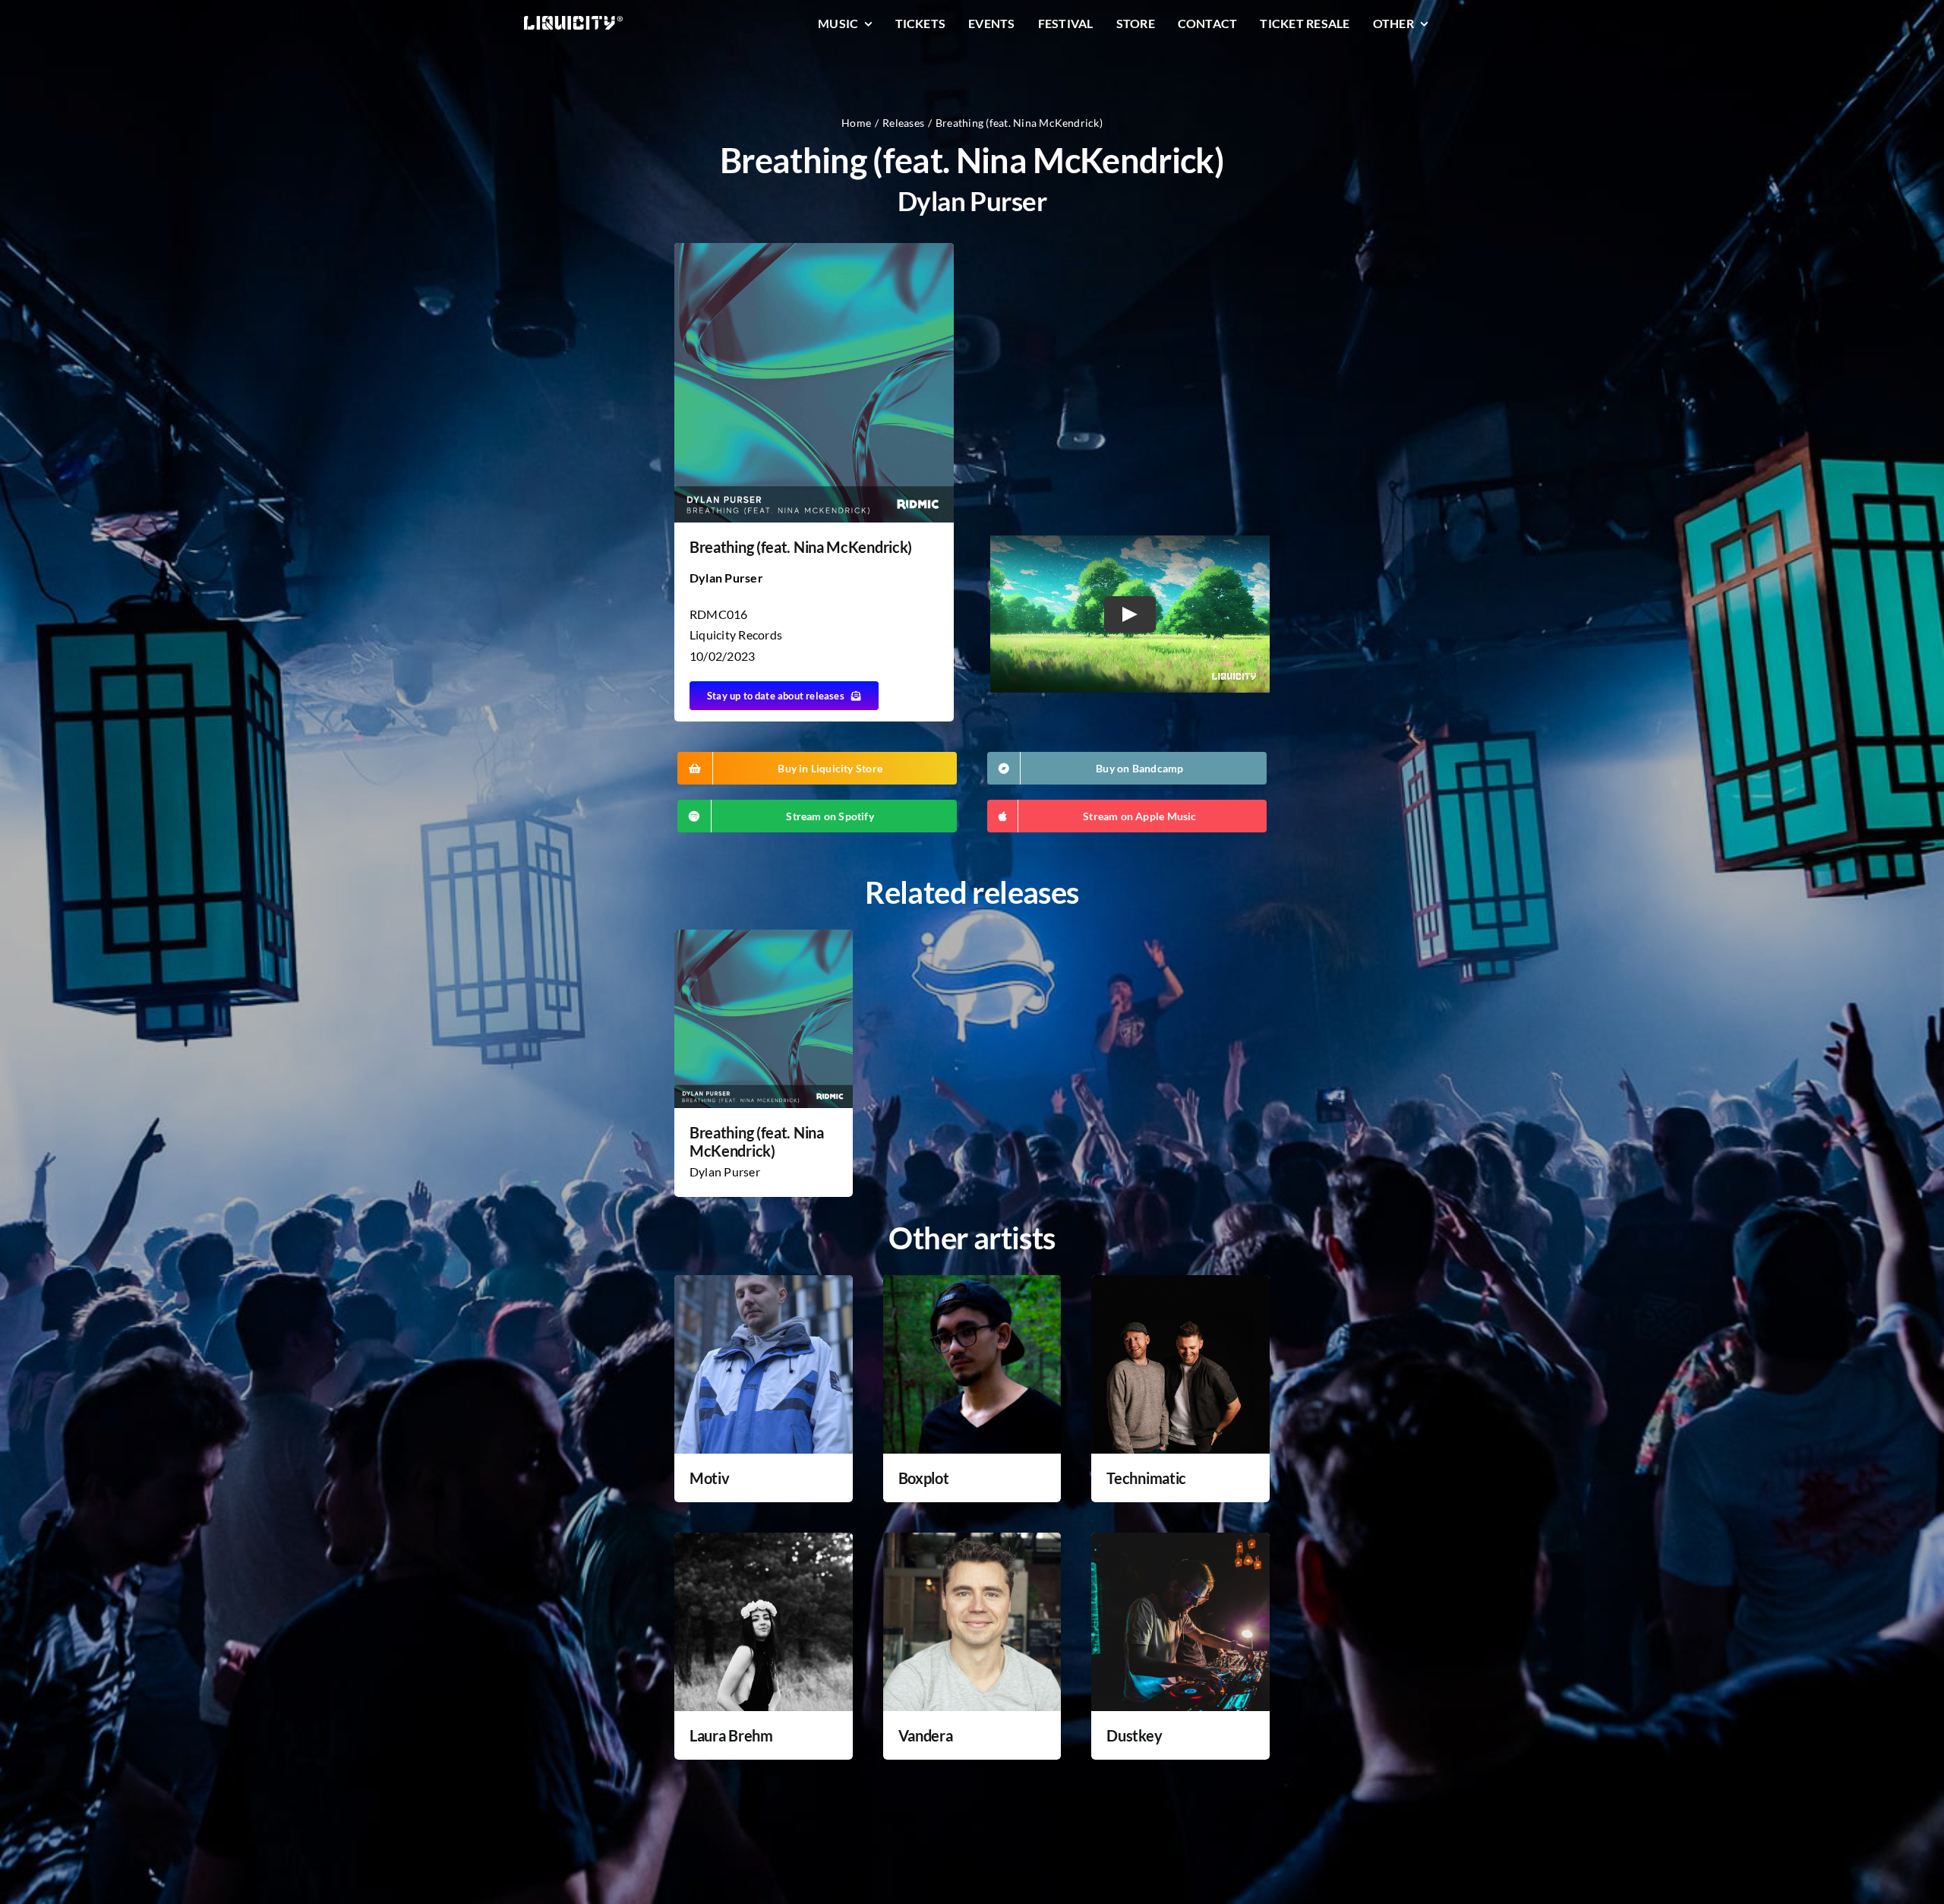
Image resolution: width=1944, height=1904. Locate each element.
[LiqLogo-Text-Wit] (573, 22)
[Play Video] (1130, 614)
